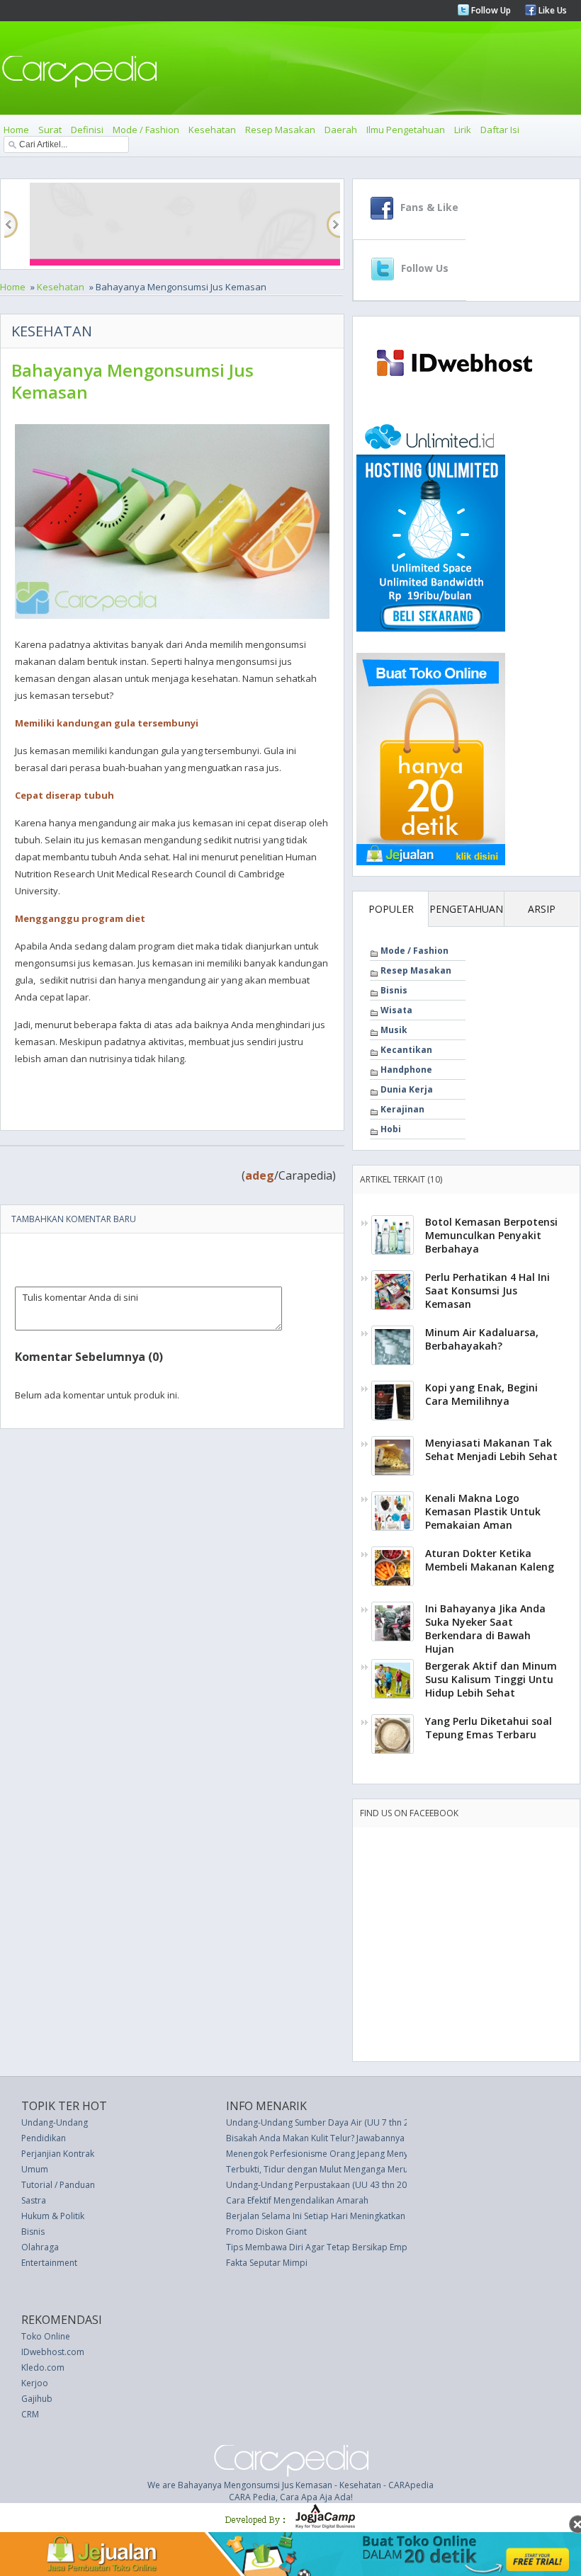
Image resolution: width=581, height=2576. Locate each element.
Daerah (341, 130)
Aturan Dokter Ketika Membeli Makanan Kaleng (490, 1560)
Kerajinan (402, 1109)
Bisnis (394, 990)
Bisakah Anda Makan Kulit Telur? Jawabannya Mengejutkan (342, 2138)
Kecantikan (406, 1050)
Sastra (34, 2200)
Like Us (552, 10)
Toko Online (46, 2336)
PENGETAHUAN (466, 909)
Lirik (463, 130)
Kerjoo (35, 2383)
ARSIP (542, 909)
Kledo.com (43, 2367)
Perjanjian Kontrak (58, 2154)
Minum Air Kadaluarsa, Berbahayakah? (482, 1339)
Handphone (406, 1070)
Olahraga (40, 2247)
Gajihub (37, 2399)
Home (16, 130)
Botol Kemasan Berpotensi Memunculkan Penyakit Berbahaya (491, 1235)
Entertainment (49, 2263)
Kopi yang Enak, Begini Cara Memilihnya (481, 1394)
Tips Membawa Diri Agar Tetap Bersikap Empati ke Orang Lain (350, 2247)
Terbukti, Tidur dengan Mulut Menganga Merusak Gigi (333, 2169)
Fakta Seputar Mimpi (267, 2263)
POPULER (391, 909)
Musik (394, 1030)
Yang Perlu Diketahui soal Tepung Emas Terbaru (489, 1728)
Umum (35, 2169)
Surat (50, 130)
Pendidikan (44, 2138)
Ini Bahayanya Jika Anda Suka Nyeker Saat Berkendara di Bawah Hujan (485, 1629)
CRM (30, 2414)
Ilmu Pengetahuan (406, 130)
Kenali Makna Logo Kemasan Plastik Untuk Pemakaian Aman (483, 1511)
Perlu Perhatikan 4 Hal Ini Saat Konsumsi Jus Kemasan (487, 1290)
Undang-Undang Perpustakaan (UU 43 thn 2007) (322, 2185)
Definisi (87, 130)
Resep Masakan (280, 130)
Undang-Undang (55, 2122)
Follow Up (490, 10)
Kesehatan (212, 130)
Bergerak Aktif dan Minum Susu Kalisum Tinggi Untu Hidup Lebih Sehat (491, 1679)
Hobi (391, 1129)
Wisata (396, 1010)
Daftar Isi (500, 130)
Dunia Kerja (407, 1089)
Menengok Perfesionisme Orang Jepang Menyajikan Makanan (348, 2154)
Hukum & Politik (53, 2216)
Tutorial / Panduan (58, 2185)
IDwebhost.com (53, 2352)
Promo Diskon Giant (266, 2232)
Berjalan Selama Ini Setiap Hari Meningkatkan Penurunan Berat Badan (365, 2216)
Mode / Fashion (146, 130)
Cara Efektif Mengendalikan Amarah (297, 2200)
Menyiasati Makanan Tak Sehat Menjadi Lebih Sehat (491, 1449)
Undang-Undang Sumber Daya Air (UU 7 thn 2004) (326, 2122)
